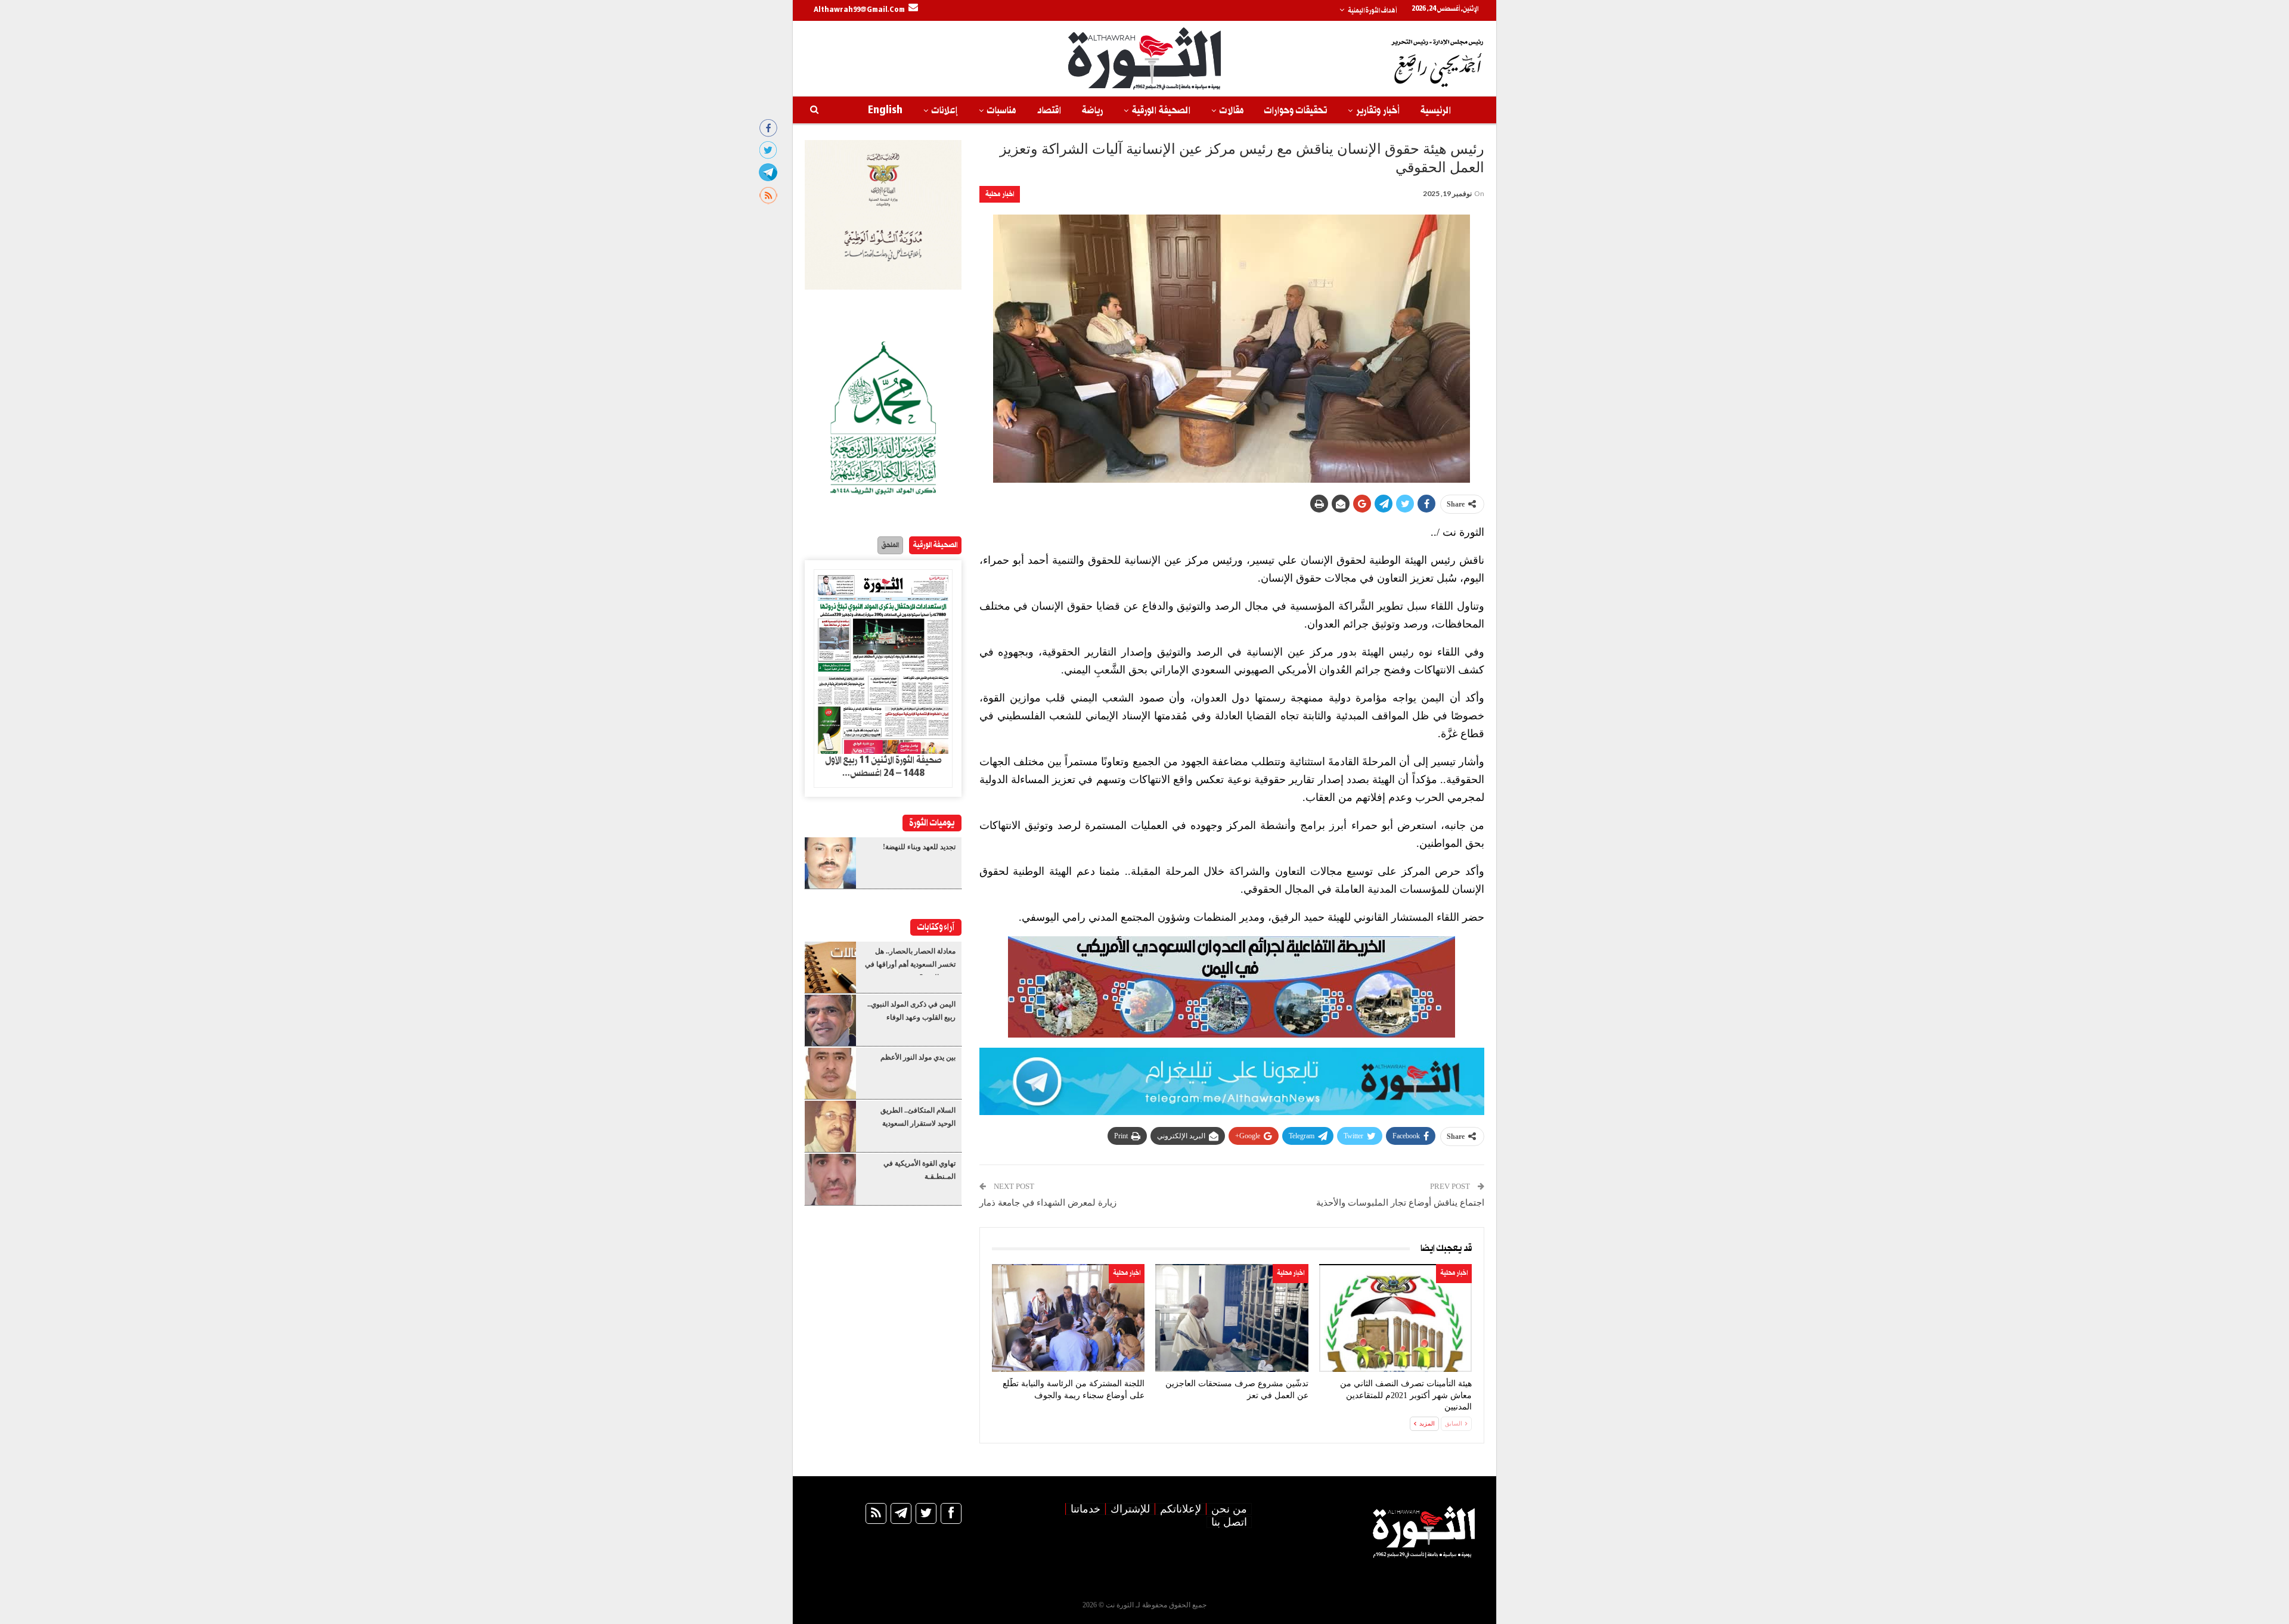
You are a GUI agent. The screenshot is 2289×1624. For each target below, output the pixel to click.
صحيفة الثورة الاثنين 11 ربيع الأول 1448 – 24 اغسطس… (883, 767)
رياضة (1092, 111)
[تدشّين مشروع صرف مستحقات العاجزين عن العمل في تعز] (1232, 1318)
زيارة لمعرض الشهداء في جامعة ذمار (1048, 1203)
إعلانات (945, 111)
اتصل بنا (1229, 1522)
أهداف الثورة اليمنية (1372, 11)
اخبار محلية (1000, 194)
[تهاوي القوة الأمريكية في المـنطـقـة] (830, 1179)
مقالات (1232, 111)
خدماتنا (1085, 1509)
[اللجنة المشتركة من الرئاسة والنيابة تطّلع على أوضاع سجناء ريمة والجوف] (1068, 1318)
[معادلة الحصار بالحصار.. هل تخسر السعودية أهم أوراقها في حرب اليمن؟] (830, 967)
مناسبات (1001, 111)
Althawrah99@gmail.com (859, 10)
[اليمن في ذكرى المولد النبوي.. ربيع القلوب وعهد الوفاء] (830, 1020)
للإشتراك (1130, 1509)
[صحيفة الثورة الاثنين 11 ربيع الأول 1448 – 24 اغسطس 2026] (883, 662)
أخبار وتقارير (1378, 111)
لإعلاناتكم (1181, 1509)
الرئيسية (1436, 111)
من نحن (1229, 1509)
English (885, 111)
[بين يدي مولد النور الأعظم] (830, 1073)
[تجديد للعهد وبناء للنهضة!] (830, 863)
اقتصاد (1049, 111)
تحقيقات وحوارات (1296, 111)
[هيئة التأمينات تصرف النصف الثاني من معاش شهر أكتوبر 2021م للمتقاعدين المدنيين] (1395, 1318)
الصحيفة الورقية (1161, 111)
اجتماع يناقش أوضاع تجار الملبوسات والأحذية (1400, 1203)
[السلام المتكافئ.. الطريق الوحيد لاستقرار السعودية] (830, 1126)
